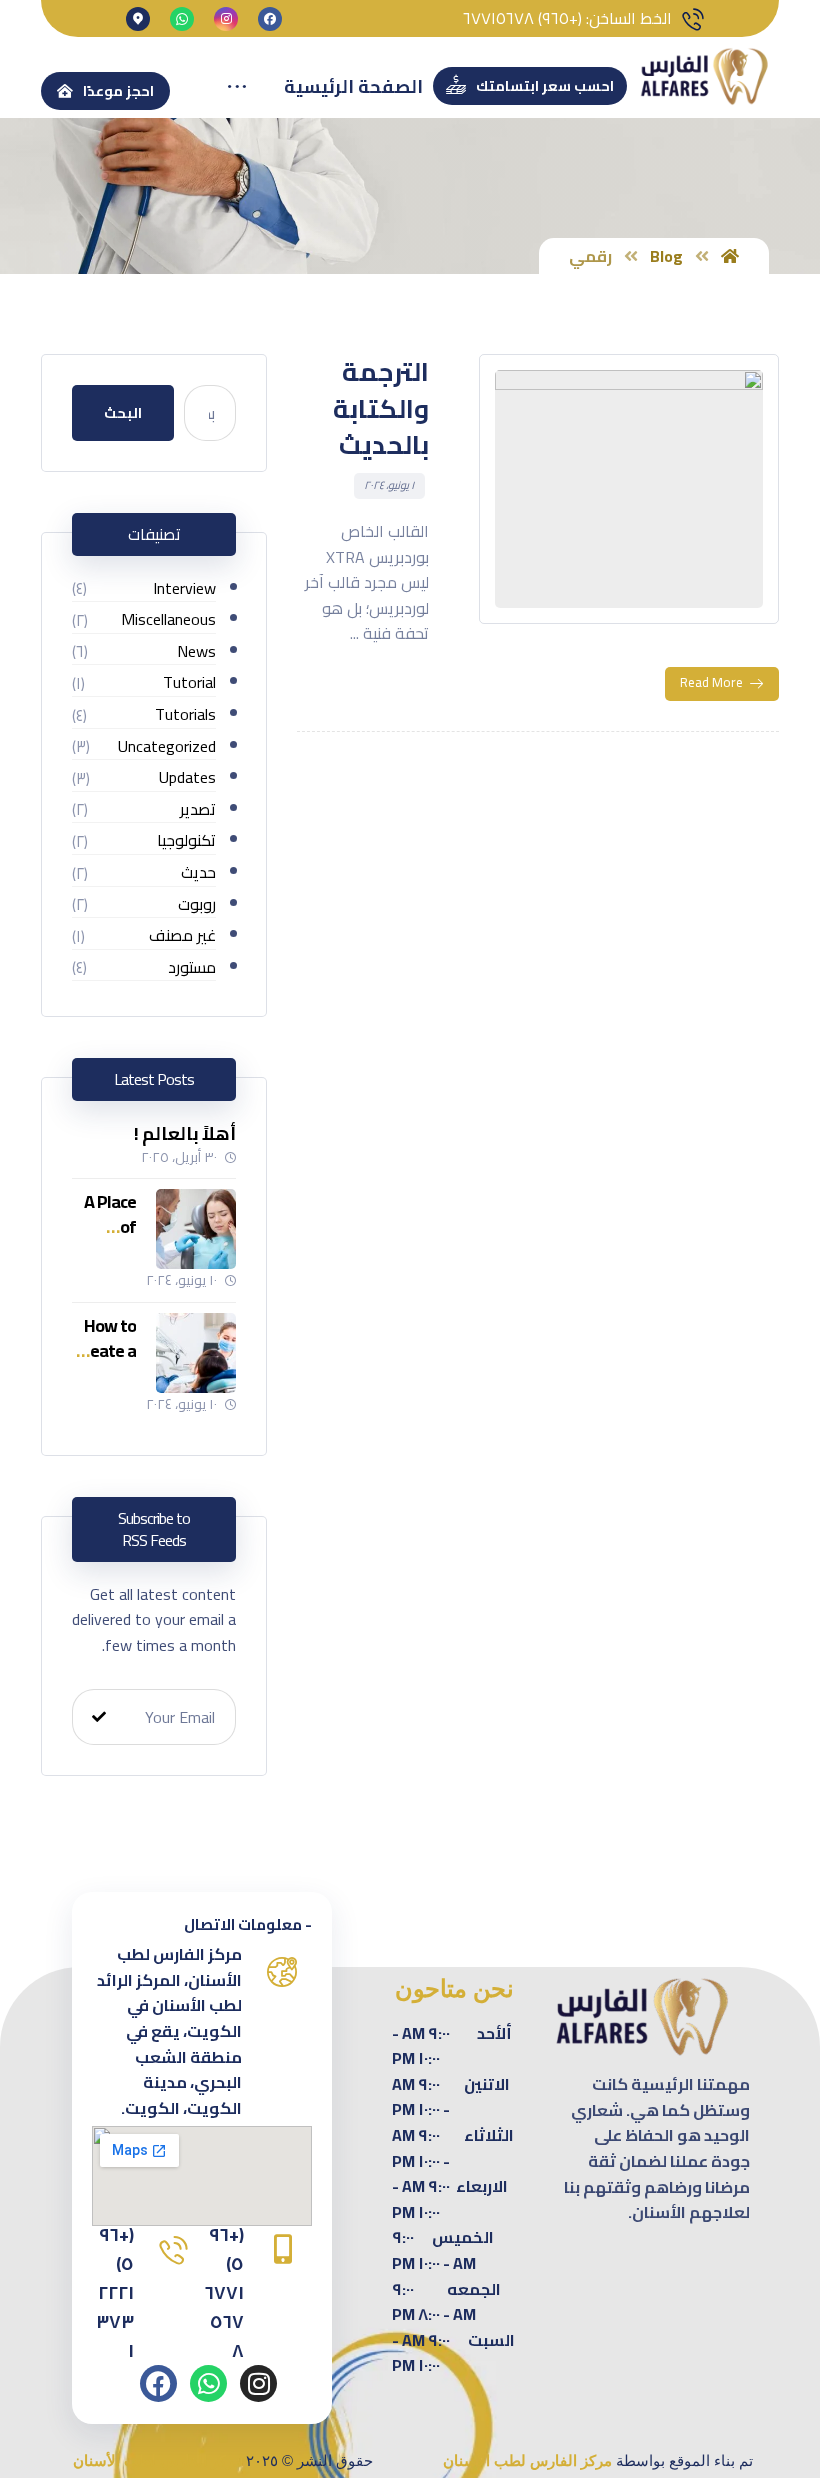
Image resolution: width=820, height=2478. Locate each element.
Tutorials (185, 715)
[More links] (237, 87)
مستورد (192, 968)
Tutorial (189, 683)
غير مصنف (182, 936)
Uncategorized (167, 747)
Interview (184, 589)
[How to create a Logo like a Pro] (196, 1353)
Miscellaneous (168, 620)
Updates (187, 778)
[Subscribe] (99, 1717)
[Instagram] (258, 2383)
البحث (123, 413)
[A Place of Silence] (196, 1229)
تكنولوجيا (186, 841)
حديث (198, 873)
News (196, 652)
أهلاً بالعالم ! (185, 1133)
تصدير (198, 810)
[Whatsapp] (208, 2383)
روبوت (197, 905)
